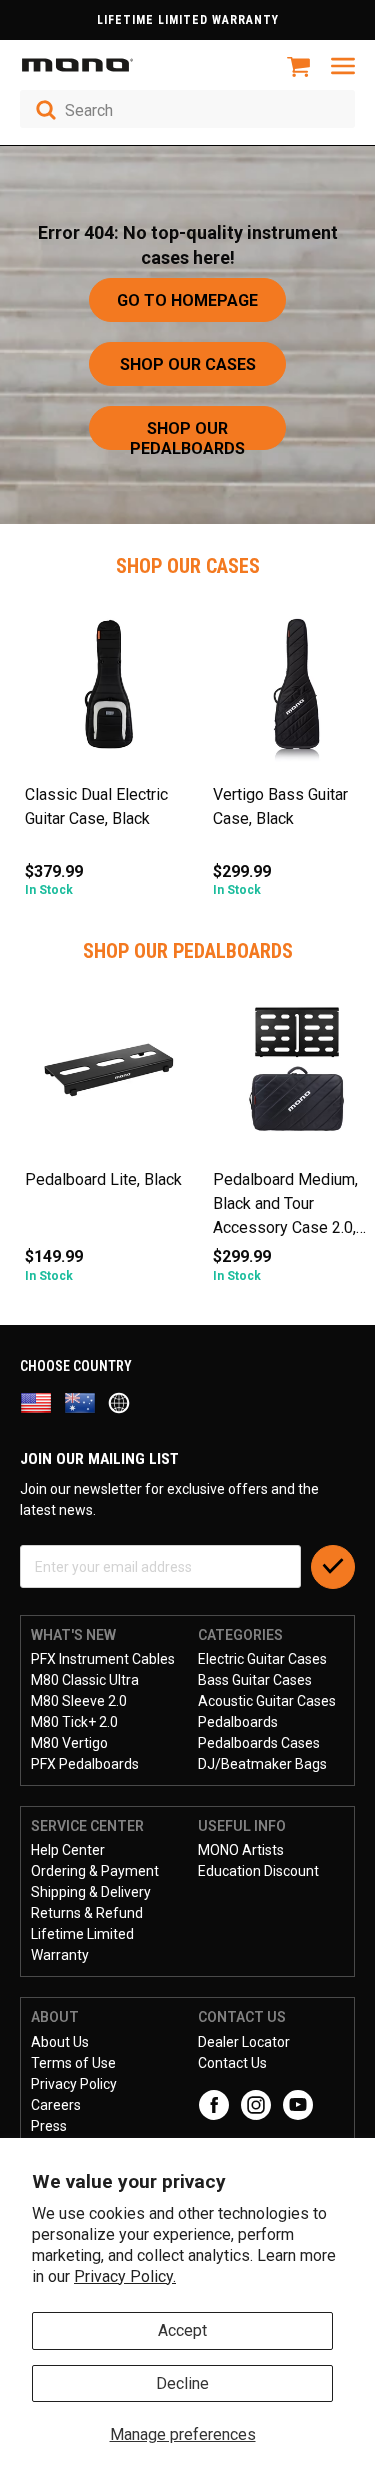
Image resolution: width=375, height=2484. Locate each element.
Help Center (68, 1850)
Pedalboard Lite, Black (103, 1179)
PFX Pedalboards (85, 1764)
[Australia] (86, 1401)
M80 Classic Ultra (85, 1680)
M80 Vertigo (69, 1743)
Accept (182, 2330)
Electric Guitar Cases (262, 1659)
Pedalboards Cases (259, 1743)
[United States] (42, 1401)
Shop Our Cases (188, 364)
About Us (60, 2042)
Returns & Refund (87, 1913)
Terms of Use (73, 2063)
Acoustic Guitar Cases (267, 1701)
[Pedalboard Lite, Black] (109, 1076)
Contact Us (232, 2063)
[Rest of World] (124, 1401)
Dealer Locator (244, 2042)
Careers (56, 2105)
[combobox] (187, 109)
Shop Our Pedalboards (187, 434)
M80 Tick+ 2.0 (74, 1722)
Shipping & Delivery (91, 1892)
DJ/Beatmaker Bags (262, 1764)
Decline (182, 2383)
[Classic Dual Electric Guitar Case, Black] (109, 691)
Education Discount (258, 1871)
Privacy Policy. (125, 2276)
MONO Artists (241, 1850)
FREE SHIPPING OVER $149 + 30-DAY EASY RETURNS (187, 20)
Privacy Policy (74, 2084)
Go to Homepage (187, 300)
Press (49, 2126)
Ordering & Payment (95, 1871)
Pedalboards (238, 1722)
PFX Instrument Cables (103, 1659)
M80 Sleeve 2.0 (79, 1701)
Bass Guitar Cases (255, 1680)
